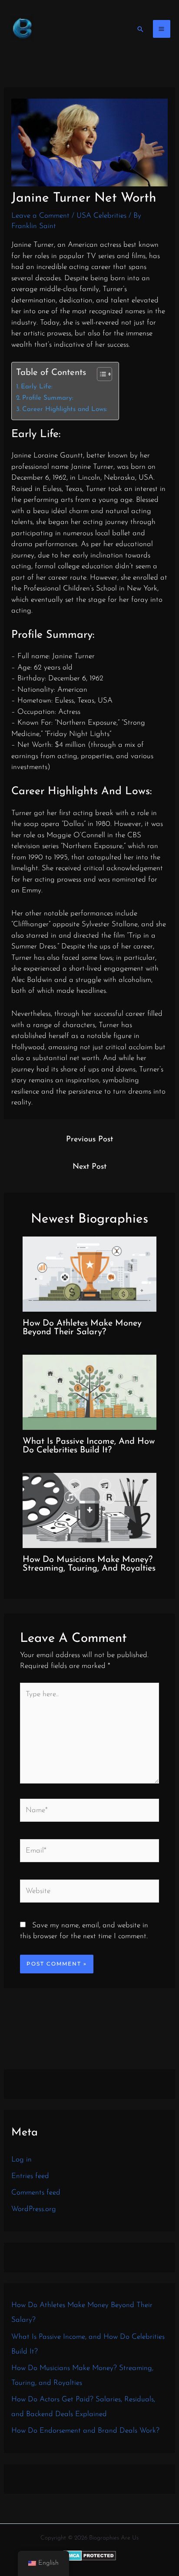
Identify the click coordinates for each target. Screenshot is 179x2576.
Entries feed (30, 2176)
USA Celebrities (101, 216)
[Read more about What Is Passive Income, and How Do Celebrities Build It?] (90, 1392)
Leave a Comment (40, 216)
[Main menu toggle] (162, 29)
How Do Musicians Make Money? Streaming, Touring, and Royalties (89, 1564)
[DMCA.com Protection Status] (90, 2555)
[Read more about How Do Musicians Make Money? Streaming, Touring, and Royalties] (90, 1510)
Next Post (89, 1167)
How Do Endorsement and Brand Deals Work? (85, 2431)
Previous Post (89, 1140)
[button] (140, 29)
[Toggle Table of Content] (100, 374)
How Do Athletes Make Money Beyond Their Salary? (82, 1328)
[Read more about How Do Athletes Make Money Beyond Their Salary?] (90, 1274)
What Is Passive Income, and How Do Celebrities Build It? (89, 1446)
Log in (22, 2160)
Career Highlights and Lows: (65, 409)
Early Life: (37, 387)
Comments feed (36, 2193)
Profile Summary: (48, 398)
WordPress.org (34, 2209)
